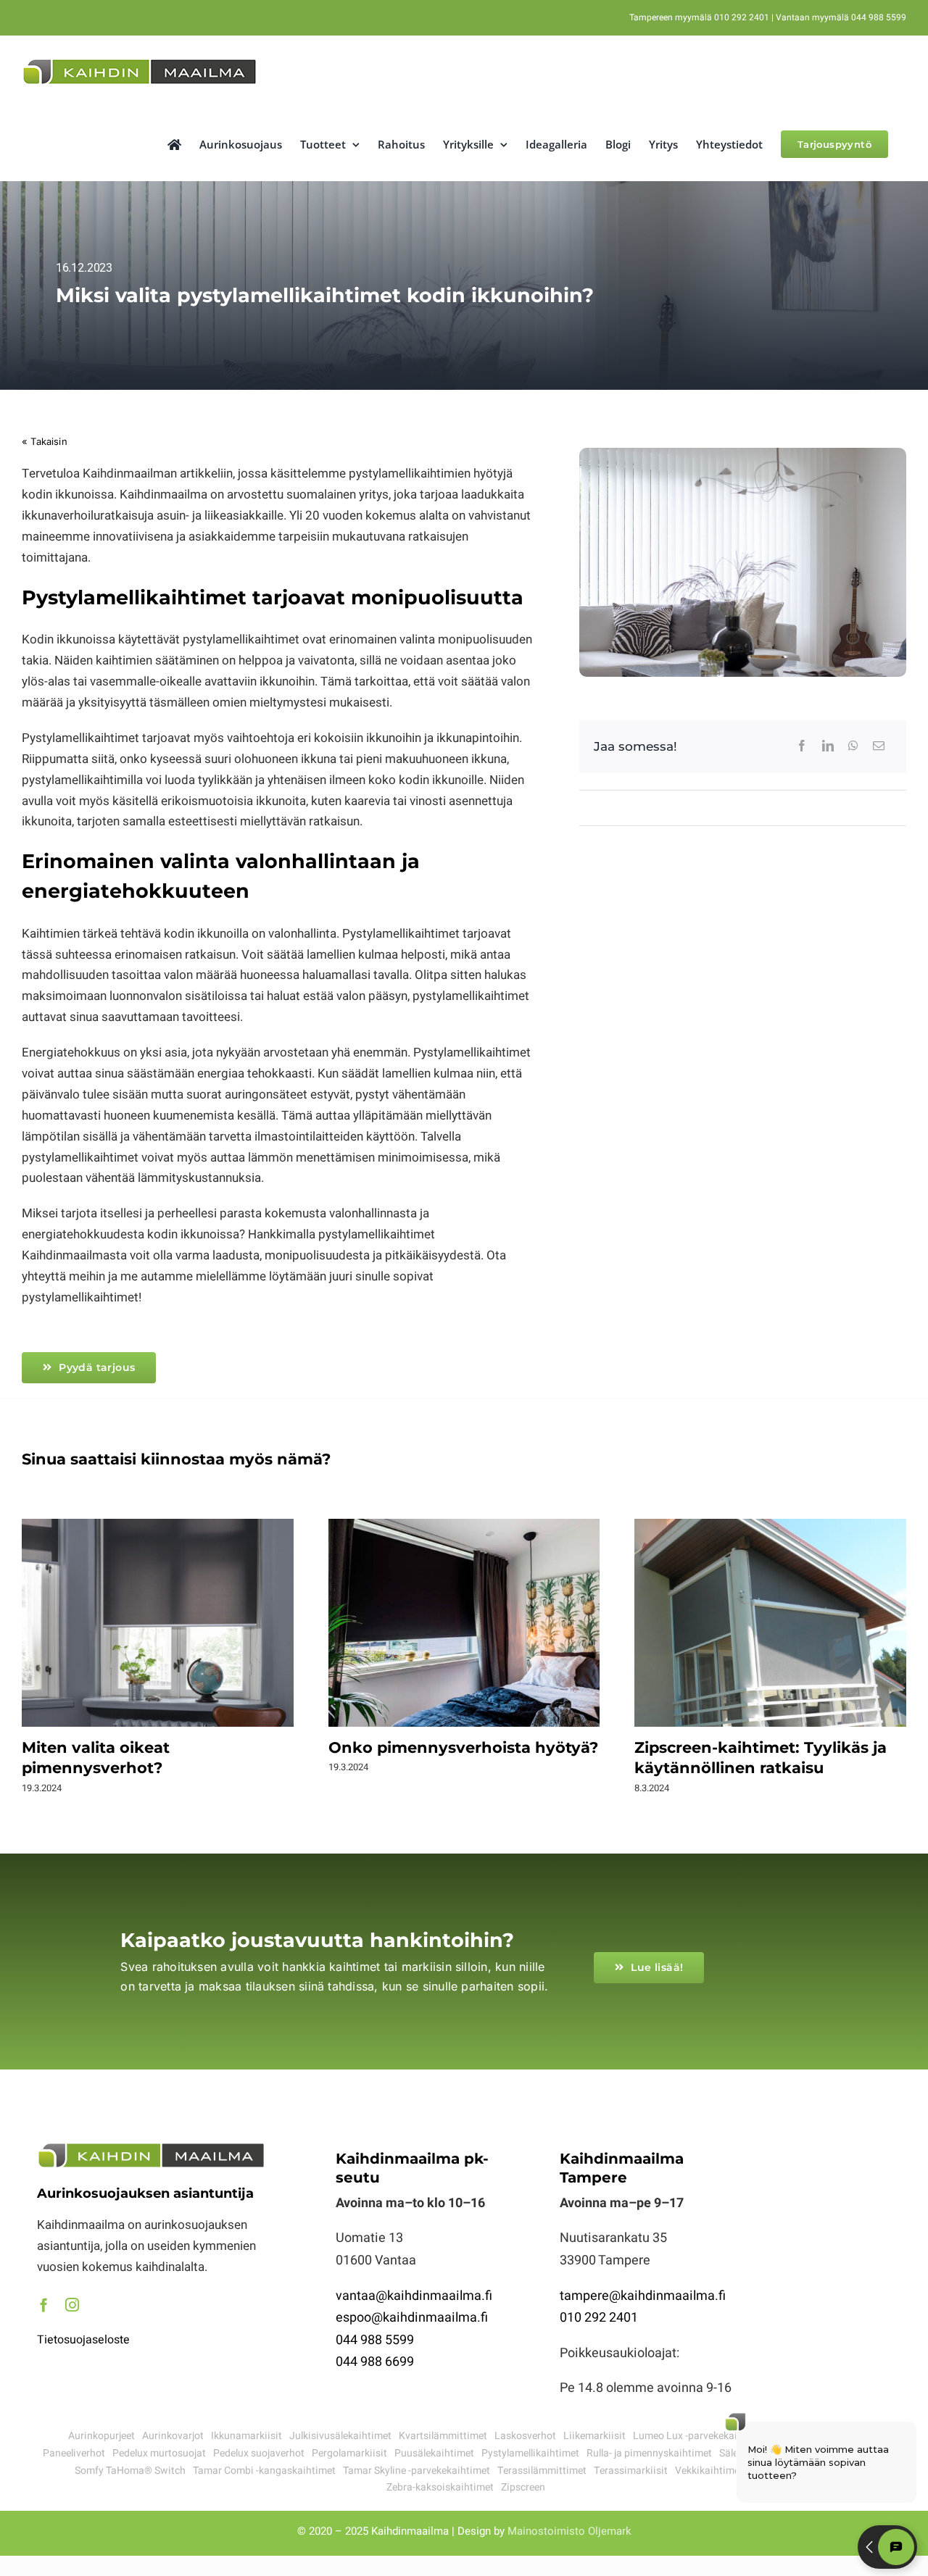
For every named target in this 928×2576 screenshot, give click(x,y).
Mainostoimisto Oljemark (569, 2531)
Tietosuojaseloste (83, 2340)
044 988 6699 (375, 2362)
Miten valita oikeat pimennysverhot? (158, 1624)
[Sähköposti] (879, 746)
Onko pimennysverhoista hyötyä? (464, 1624)
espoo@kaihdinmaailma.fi (412, 2318)
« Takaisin (45, 441)
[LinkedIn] (828, 746)
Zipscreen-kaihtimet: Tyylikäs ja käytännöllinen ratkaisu (771, 1624)
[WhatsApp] (853, 746)
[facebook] (44, 2305)
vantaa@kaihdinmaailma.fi (414, 2296)
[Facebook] (802, 746)
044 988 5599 (375, 2340)
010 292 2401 (599, 2318)
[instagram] (72, 2305)
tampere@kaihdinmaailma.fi (643, 2296)
